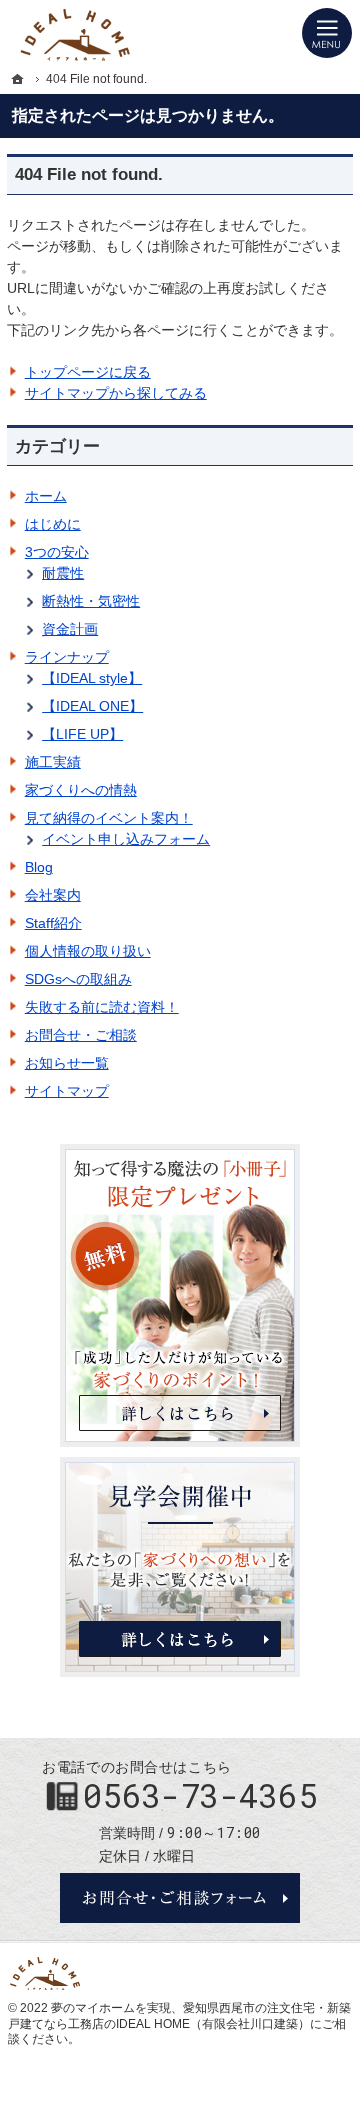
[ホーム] (18, 79)
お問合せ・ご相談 (81, 1035)
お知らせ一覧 (67, 1063)
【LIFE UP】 (82, 734)
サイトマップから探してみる (116, 393)
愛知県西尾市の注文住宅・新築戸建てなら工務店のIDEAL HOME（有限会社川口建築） (179, 2016)
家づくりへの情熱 (81, 790)
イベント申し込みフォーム (126, 839)
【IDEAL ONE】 (92, 706)
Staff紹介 (53, 923)
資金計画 (70, 629)
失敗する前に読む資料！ (102, 1007)
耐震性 (63, 573)
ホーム (46, 496)
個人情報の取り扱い (88, 951)
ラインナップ (67, 657)
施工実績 (53, 762)
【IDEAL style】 (92, 678)
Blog (39, 867)
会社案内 (53, 895)
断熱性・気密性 (91, 601)
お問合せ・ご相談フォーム (180, 1898)
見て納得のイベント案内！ (109, 818)
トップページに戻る (88, 372)
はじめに (53, 524)
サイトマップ (67, 1091)
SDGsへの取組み (78, 979)
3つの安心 (57, 552)
